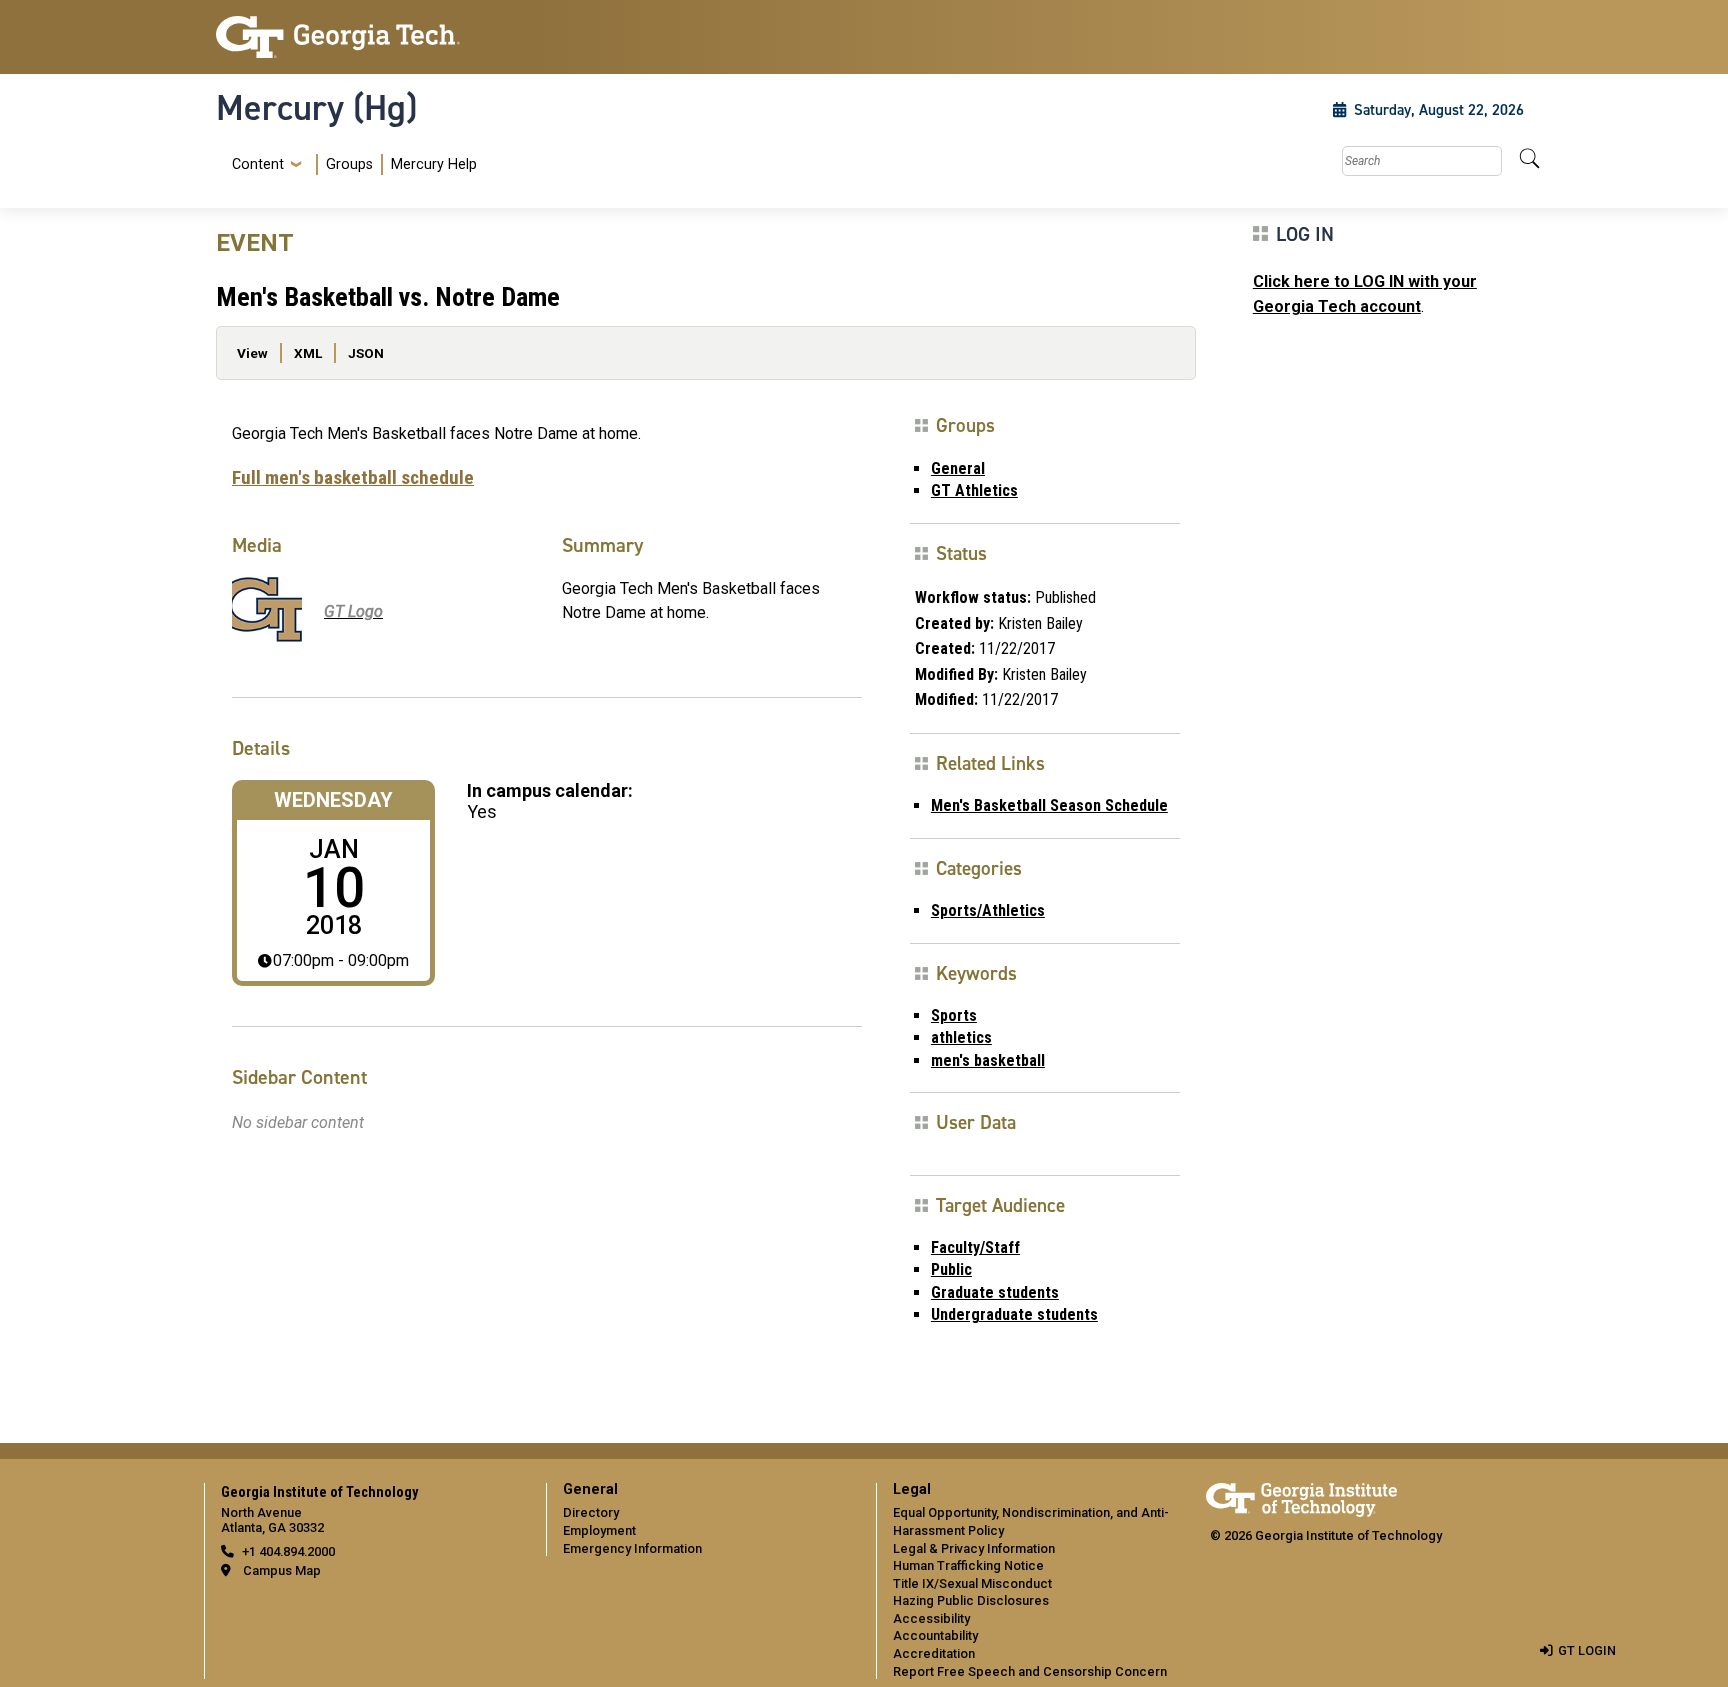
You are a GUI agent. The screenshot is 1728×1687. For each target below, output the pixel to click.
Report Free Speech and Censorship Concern (1030, 1671)
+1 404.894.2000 (288, 1551)
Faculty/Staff (975, 1247)
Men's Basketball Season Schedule (1049, 805)
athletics (961, 1037)
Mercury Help (434, 164)
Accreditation (934, 1653)
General (958, 468)
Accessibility (931, 1618)
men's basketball (988, 1060)
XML (308, 353)
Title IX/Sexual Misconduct (972, 1583)
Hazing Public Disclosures (971, 1600)
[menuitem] (350, 164)
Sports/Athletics (988, 910)
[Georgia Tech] (369, 37)
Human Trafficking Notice (968, 1565)
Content (258, 165)
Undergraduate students (1014, 1314)
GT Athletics (974, 490)
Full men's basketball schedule (353, 477)
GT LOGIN (1587, 1650)
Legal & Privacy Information (974, 1548)
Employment (599, 1530)
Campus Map (282, 1570)
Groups (349, 164)
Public (951, 1269)
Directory (591, 1512)
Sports (954, 1015)
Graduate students (995, 1292)
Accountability (935, 1635)
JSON (366, 353)
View (252, 353)
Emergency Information (632, 1548)
